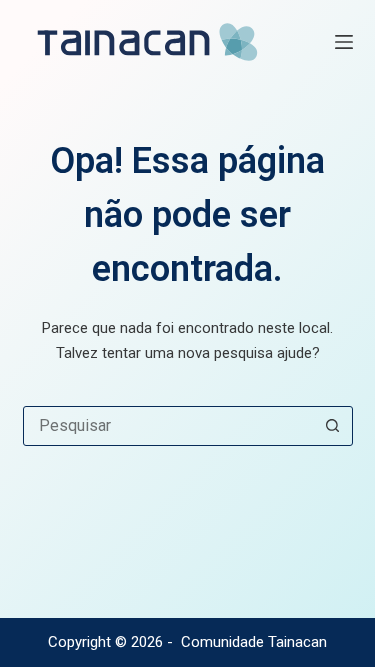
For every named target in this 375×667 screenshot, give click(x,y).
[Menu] (344, 42)
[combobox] (169, 426)
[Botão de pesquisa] (333, 426)
